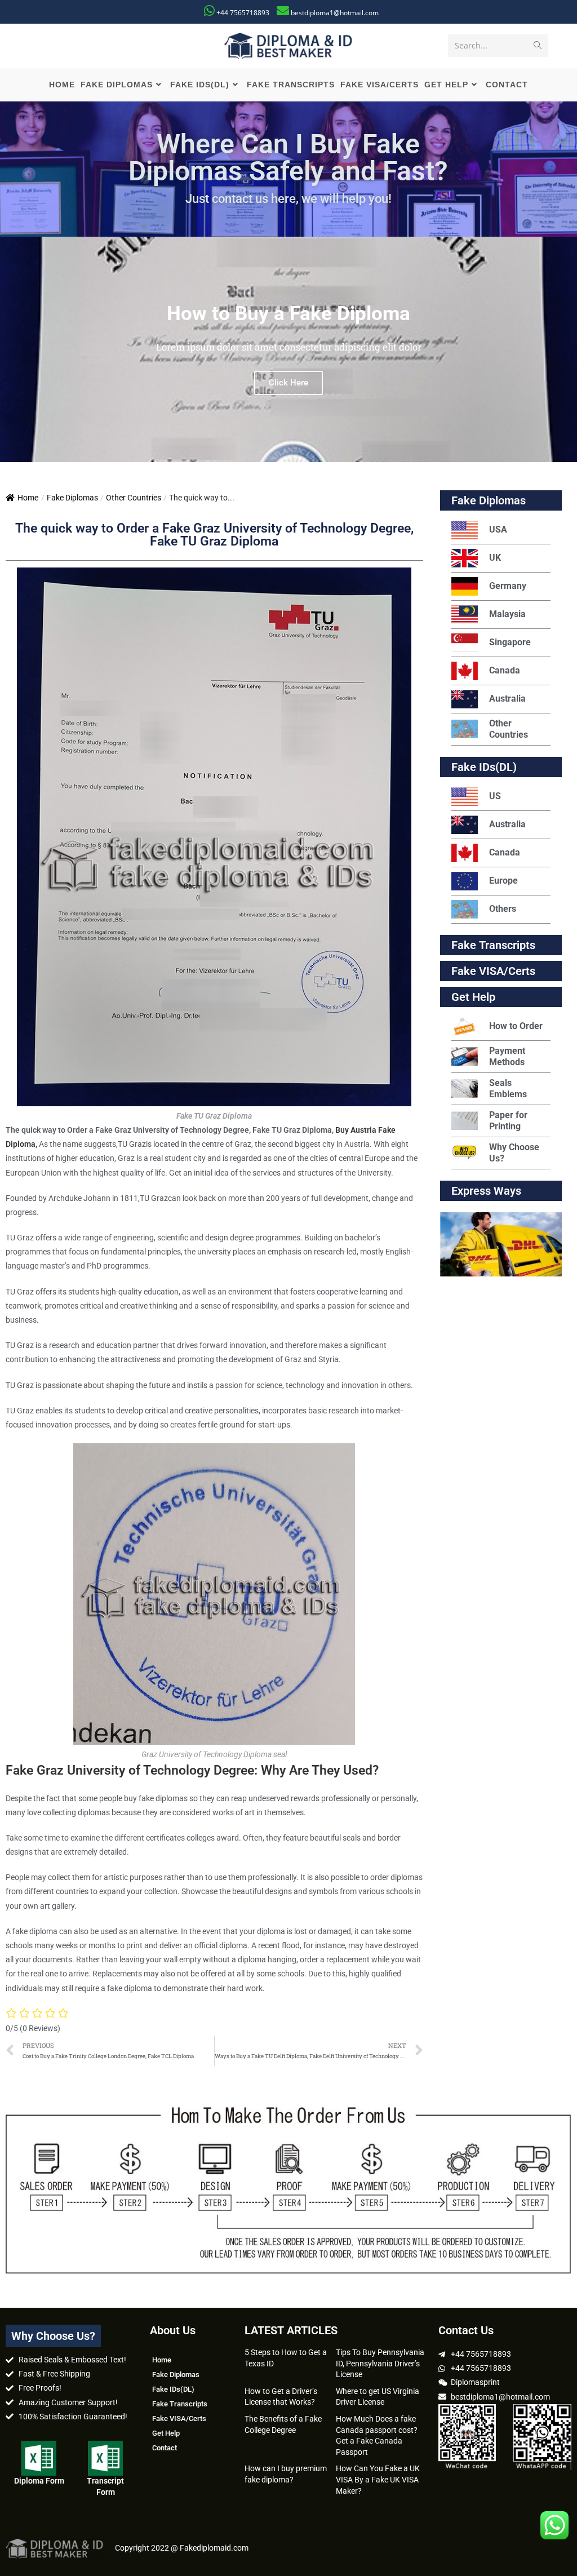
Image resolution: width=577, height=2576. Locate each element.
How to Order (516, 1026)
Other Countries (134, 498)
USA (498, 529)
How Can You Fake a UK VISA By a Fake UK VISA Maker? (378, 2479)
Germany (508, 586)
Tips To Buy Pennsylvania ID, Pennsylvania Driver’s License (380, 2363)
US (495, 796)
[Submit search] (538, 46)
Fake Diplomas (72, 498)
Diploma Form (39, 2481)
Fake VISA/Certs (493, 971)
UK (495, 558)
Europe (503, 881)
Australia (507, 699)
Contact (165, 2448)
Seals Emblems (508, 1089)
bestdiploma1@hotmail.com (335, 13)
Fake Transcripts (493, 945)
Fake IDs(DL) (484, 767)
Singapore (510, 642)
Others (503, 909)
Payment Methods (507, 1056)
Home (28, 498)
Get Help (166, 2433)
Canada (505, 670)
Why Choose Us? (514, 1153)
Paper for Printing (508, 1121)
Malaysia (507, 614)
